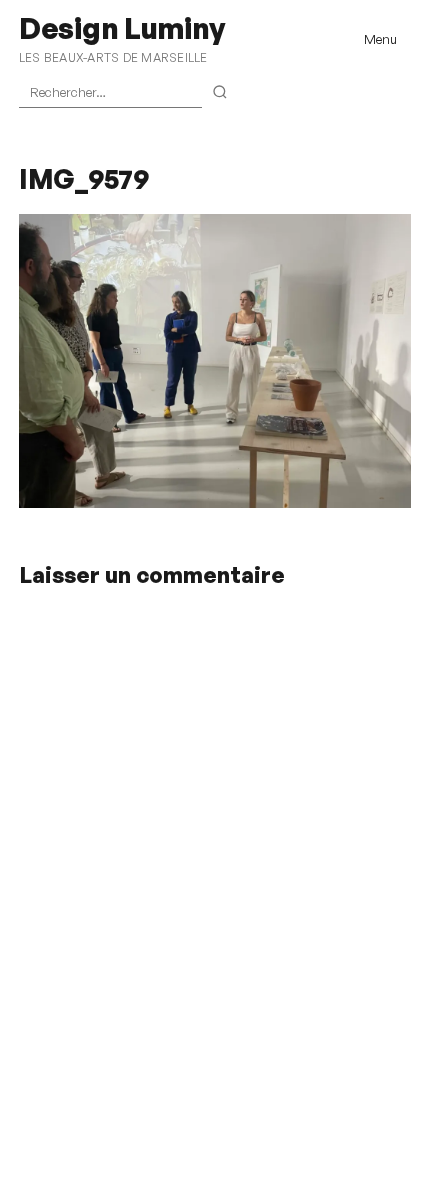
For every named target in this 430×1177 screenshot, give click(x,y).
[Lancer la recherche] (220, 93)
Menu (380, 39)
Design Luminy (121, 28)
